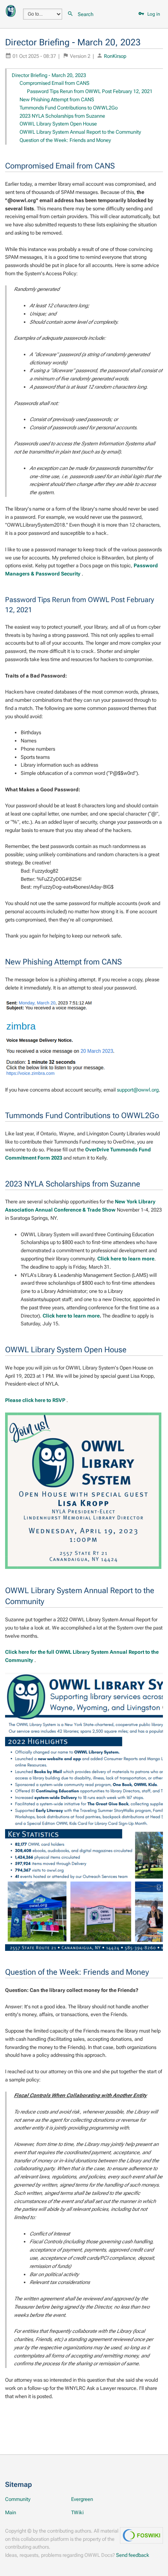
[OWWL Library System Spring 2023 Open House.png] (83, 1491)
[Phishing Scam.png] (64, 1039)
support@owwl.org (138, 1090)
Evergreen (82, 2499)
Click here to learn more (126, 1259)
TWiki (77, 2512)
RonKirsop (115, 56)
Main (11, 2512)
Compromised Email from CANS (55, 83)
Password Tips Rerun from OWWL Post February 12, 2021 (90, 91)
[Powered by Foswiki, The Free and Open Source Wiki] (11, 10)
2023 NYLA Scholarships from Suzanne (62, 116)
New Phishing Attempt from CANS (57, 99)
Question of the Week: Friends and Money (65, 140)
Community (18, 2499)
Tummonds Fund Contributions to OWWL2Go (69, 108)
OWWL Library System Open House (58, 124)
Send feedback (133, 2555)
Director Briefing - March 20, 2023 (49, 75)
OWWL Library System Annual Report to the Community (80, 132)
